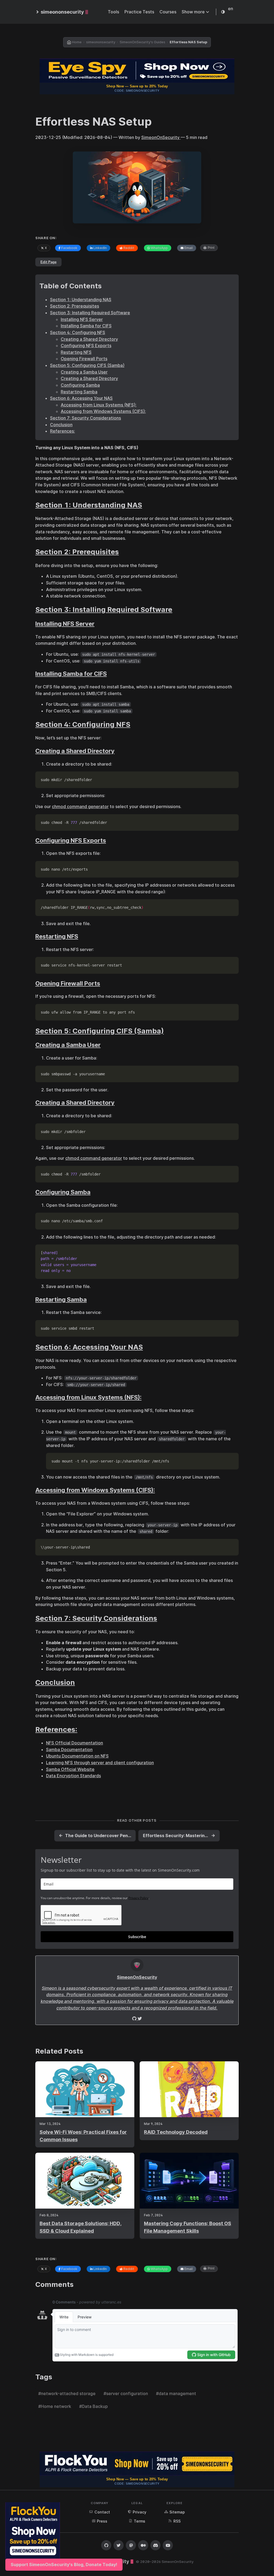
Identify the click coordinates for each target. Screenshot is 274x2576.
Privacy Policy (138, 1898)
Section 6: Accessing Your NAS (81, 398)
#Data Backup (94, 2406)
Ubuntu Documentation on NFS (77, 1756)
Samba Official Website (70, 1769)
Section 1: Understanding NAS (81, 300)
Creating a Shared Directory (89, 339)
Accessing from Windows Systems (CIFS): (103, 411)
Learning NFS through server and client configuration (100, 1763)
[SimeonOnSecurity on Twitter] (119, 2545)
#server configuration (126, 2393)
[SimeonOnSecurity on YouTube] (168, 2545)
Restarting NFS (76, 352)
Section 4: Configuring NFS (78, 332)
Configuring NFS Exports (86, 346)
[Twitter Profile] (135, 2019)
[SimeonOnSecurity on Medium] (143, 2545)
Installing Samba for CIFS (86, 326)
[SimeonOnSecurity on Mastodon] (131, 2545)
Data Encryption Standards (73, 1776)
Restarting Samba (79, 392)
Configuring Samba (80, 385)
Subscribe (137, 1937)
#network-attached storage (67, 2393)
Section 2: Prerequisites (75, 306)
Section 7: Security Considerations (85, 418)
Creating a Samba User (84, 372)
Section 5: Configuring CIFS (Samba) (87, 365)
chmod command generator (80, 806)
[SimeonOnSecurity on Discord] (155, 2545)
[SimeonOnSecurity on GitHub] (106, 2545)
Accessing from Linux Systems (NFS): (99, 405)
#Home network (55, 2406)
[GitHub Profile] (140, 2019)
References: (62, 431)
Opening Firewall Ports (84, 359)
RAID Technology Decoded (176, 2132)
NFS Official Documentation (75, 1743)
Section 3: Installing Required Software (90, 313)
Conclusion (61, 425)
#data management (176, 2393)
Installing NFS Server (82, 319)
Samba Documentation (69, 1749)
